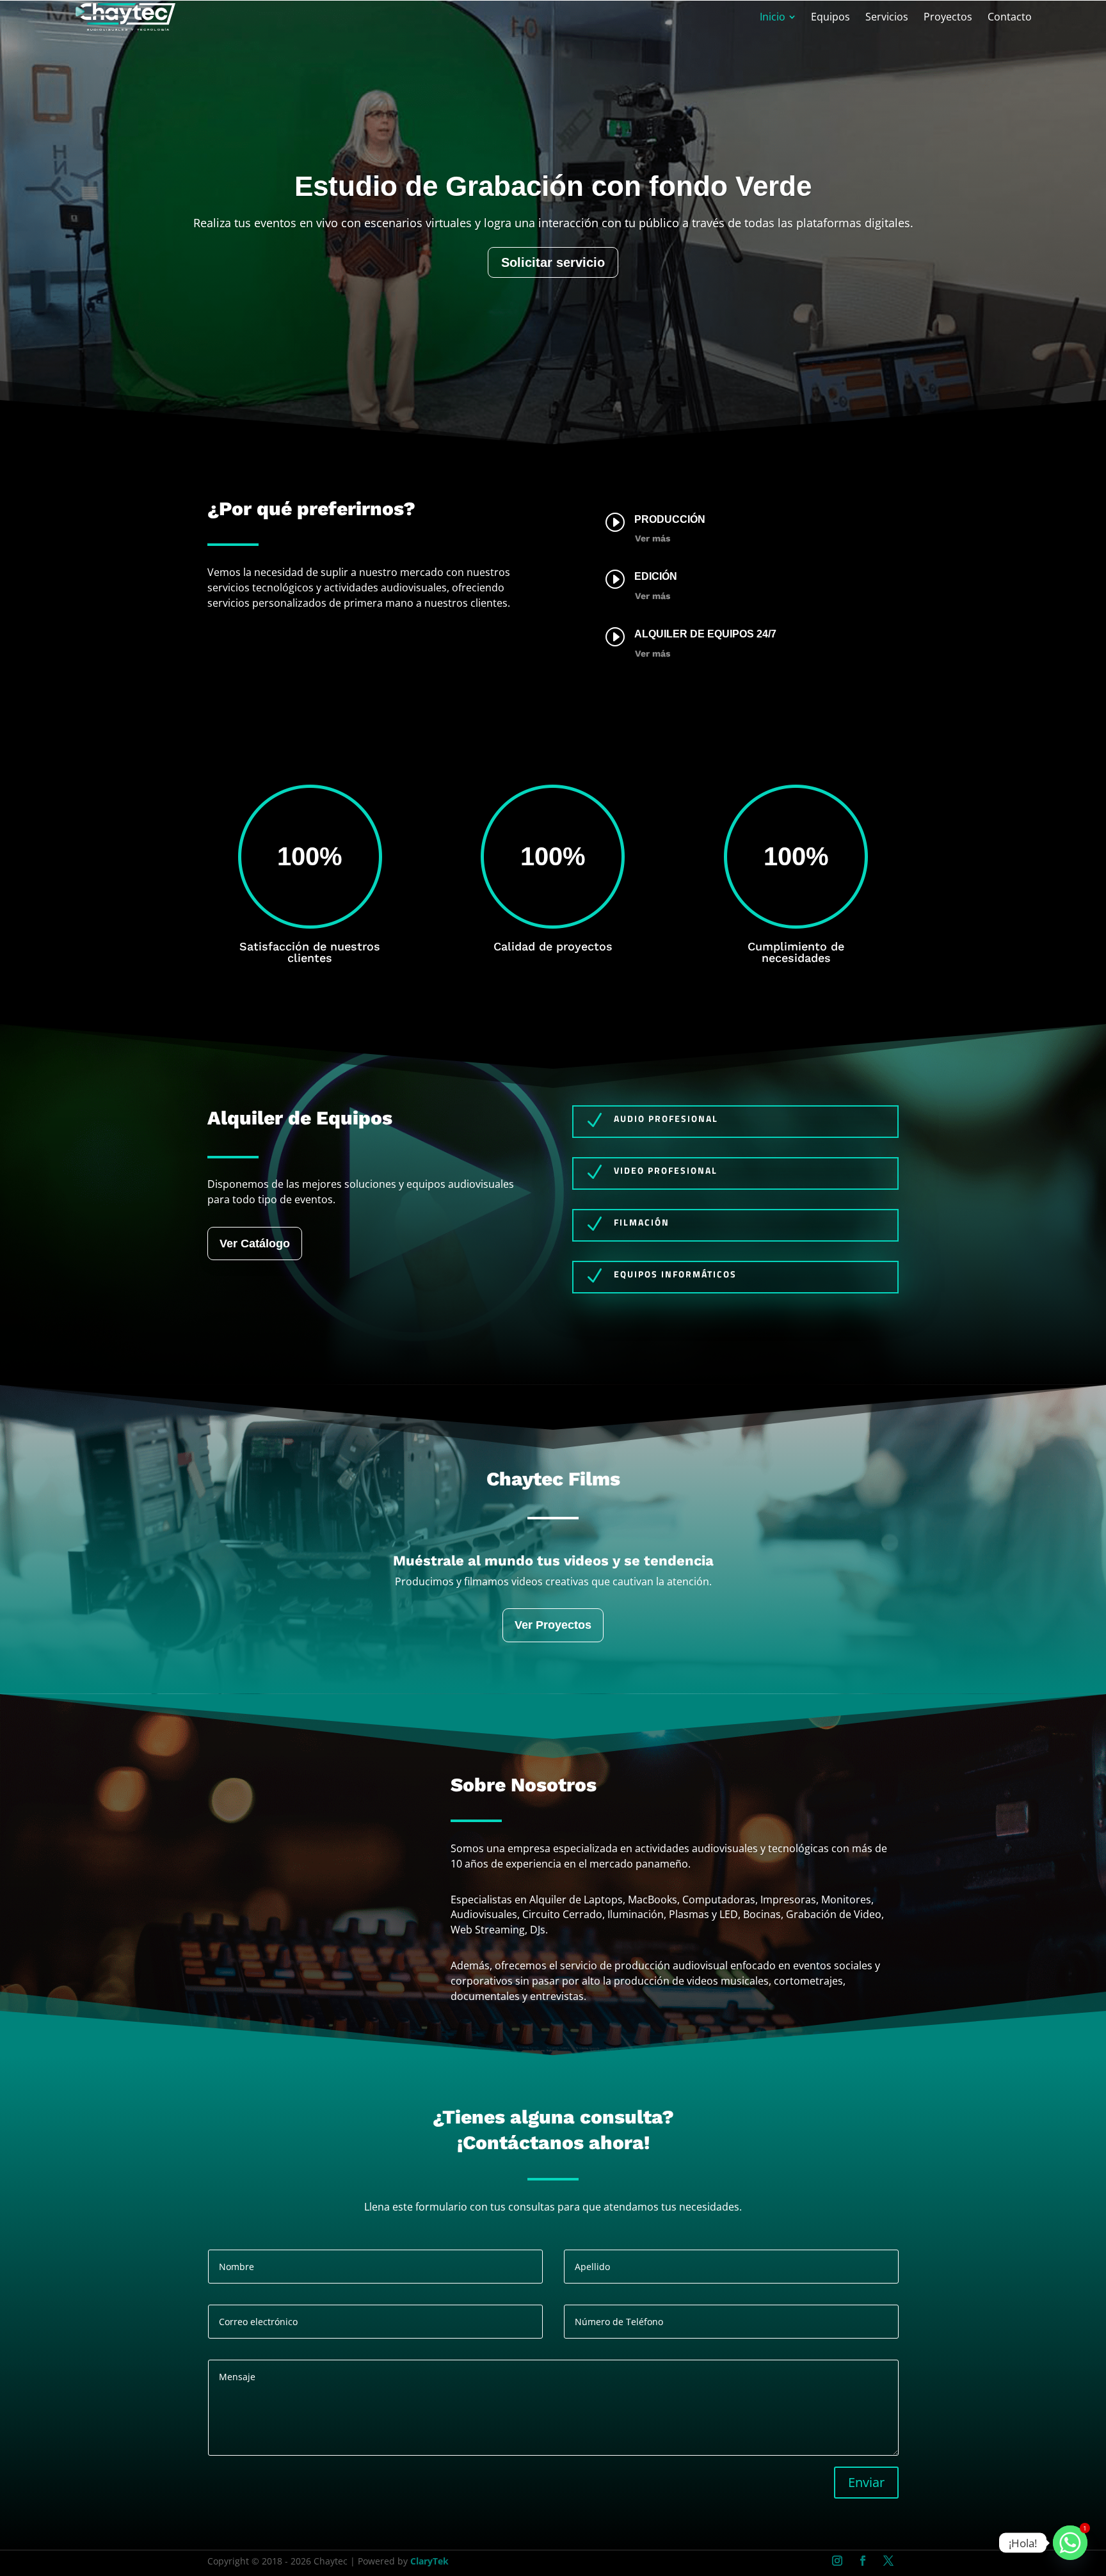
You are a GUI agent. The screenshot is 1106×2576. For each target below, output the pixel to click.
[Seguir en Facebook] (863, 2561)
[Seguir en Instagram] (837, 2561)
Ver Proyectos (553, 1625)
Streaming (553, 219)
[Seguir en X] (888, 2561)
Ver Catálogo (255, 1244)
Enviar (866, 2482)
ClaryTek (429, 2561)
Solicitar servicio (553, 318)
